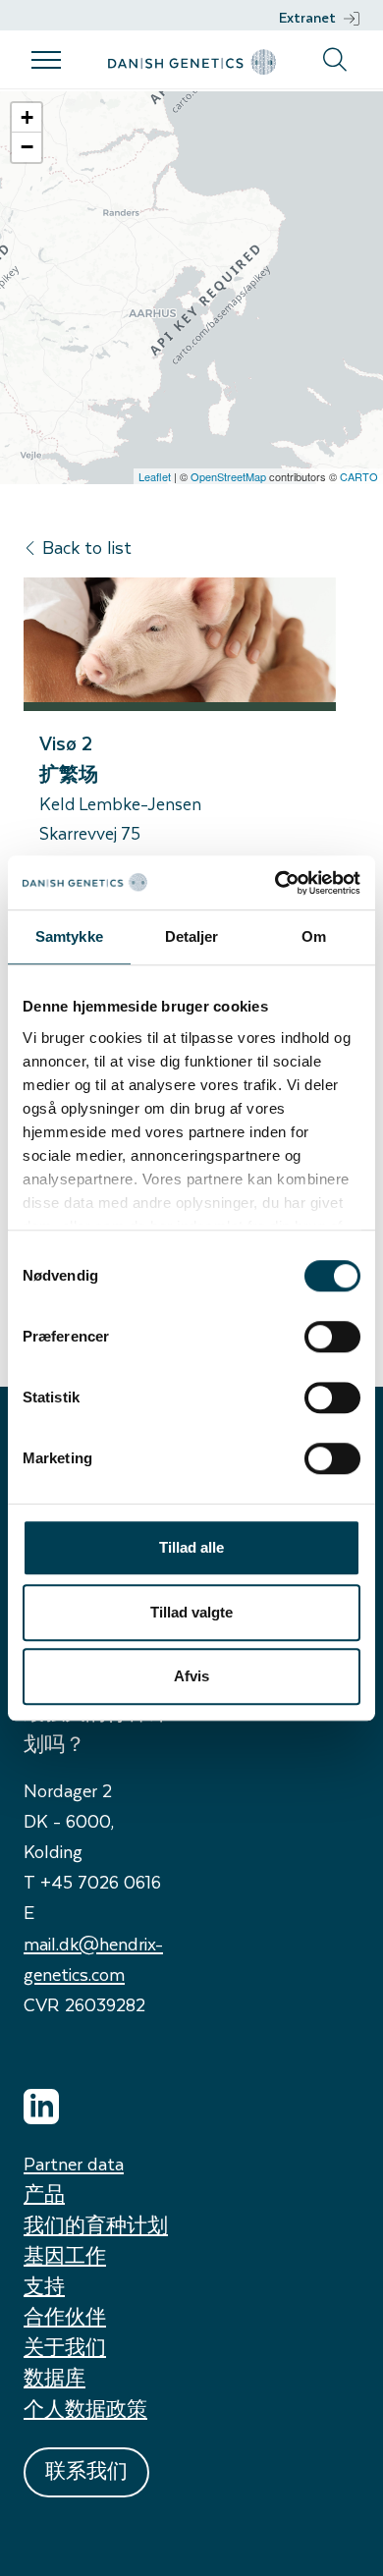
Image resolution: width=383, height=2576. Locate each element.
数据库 (55, 2377)
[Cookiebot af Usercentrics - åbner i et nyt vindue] (275, 883)
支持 (44, 2286)
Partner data (74, 2163)
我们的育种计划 (96, 2225)
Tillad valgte (191, 1612)
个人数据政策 (85, 2409)
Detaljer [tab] (192, 936)
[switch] (332, 1337)
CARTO (359, 476)
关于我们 (65, 2347)
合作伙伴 (65, 2316)
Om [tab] (314, 936)
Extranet (307, 17)
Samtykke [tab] (69, 936)
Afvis (191, 1676)
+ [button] (27, 117)
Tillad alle (191, 1547)
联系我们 (86, 2470)
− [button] (27, 147)
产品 (44, 2193)
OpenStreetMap (228, 476)
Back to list (87, 547)
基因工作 (65, 2255)
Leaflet (155, 476)
